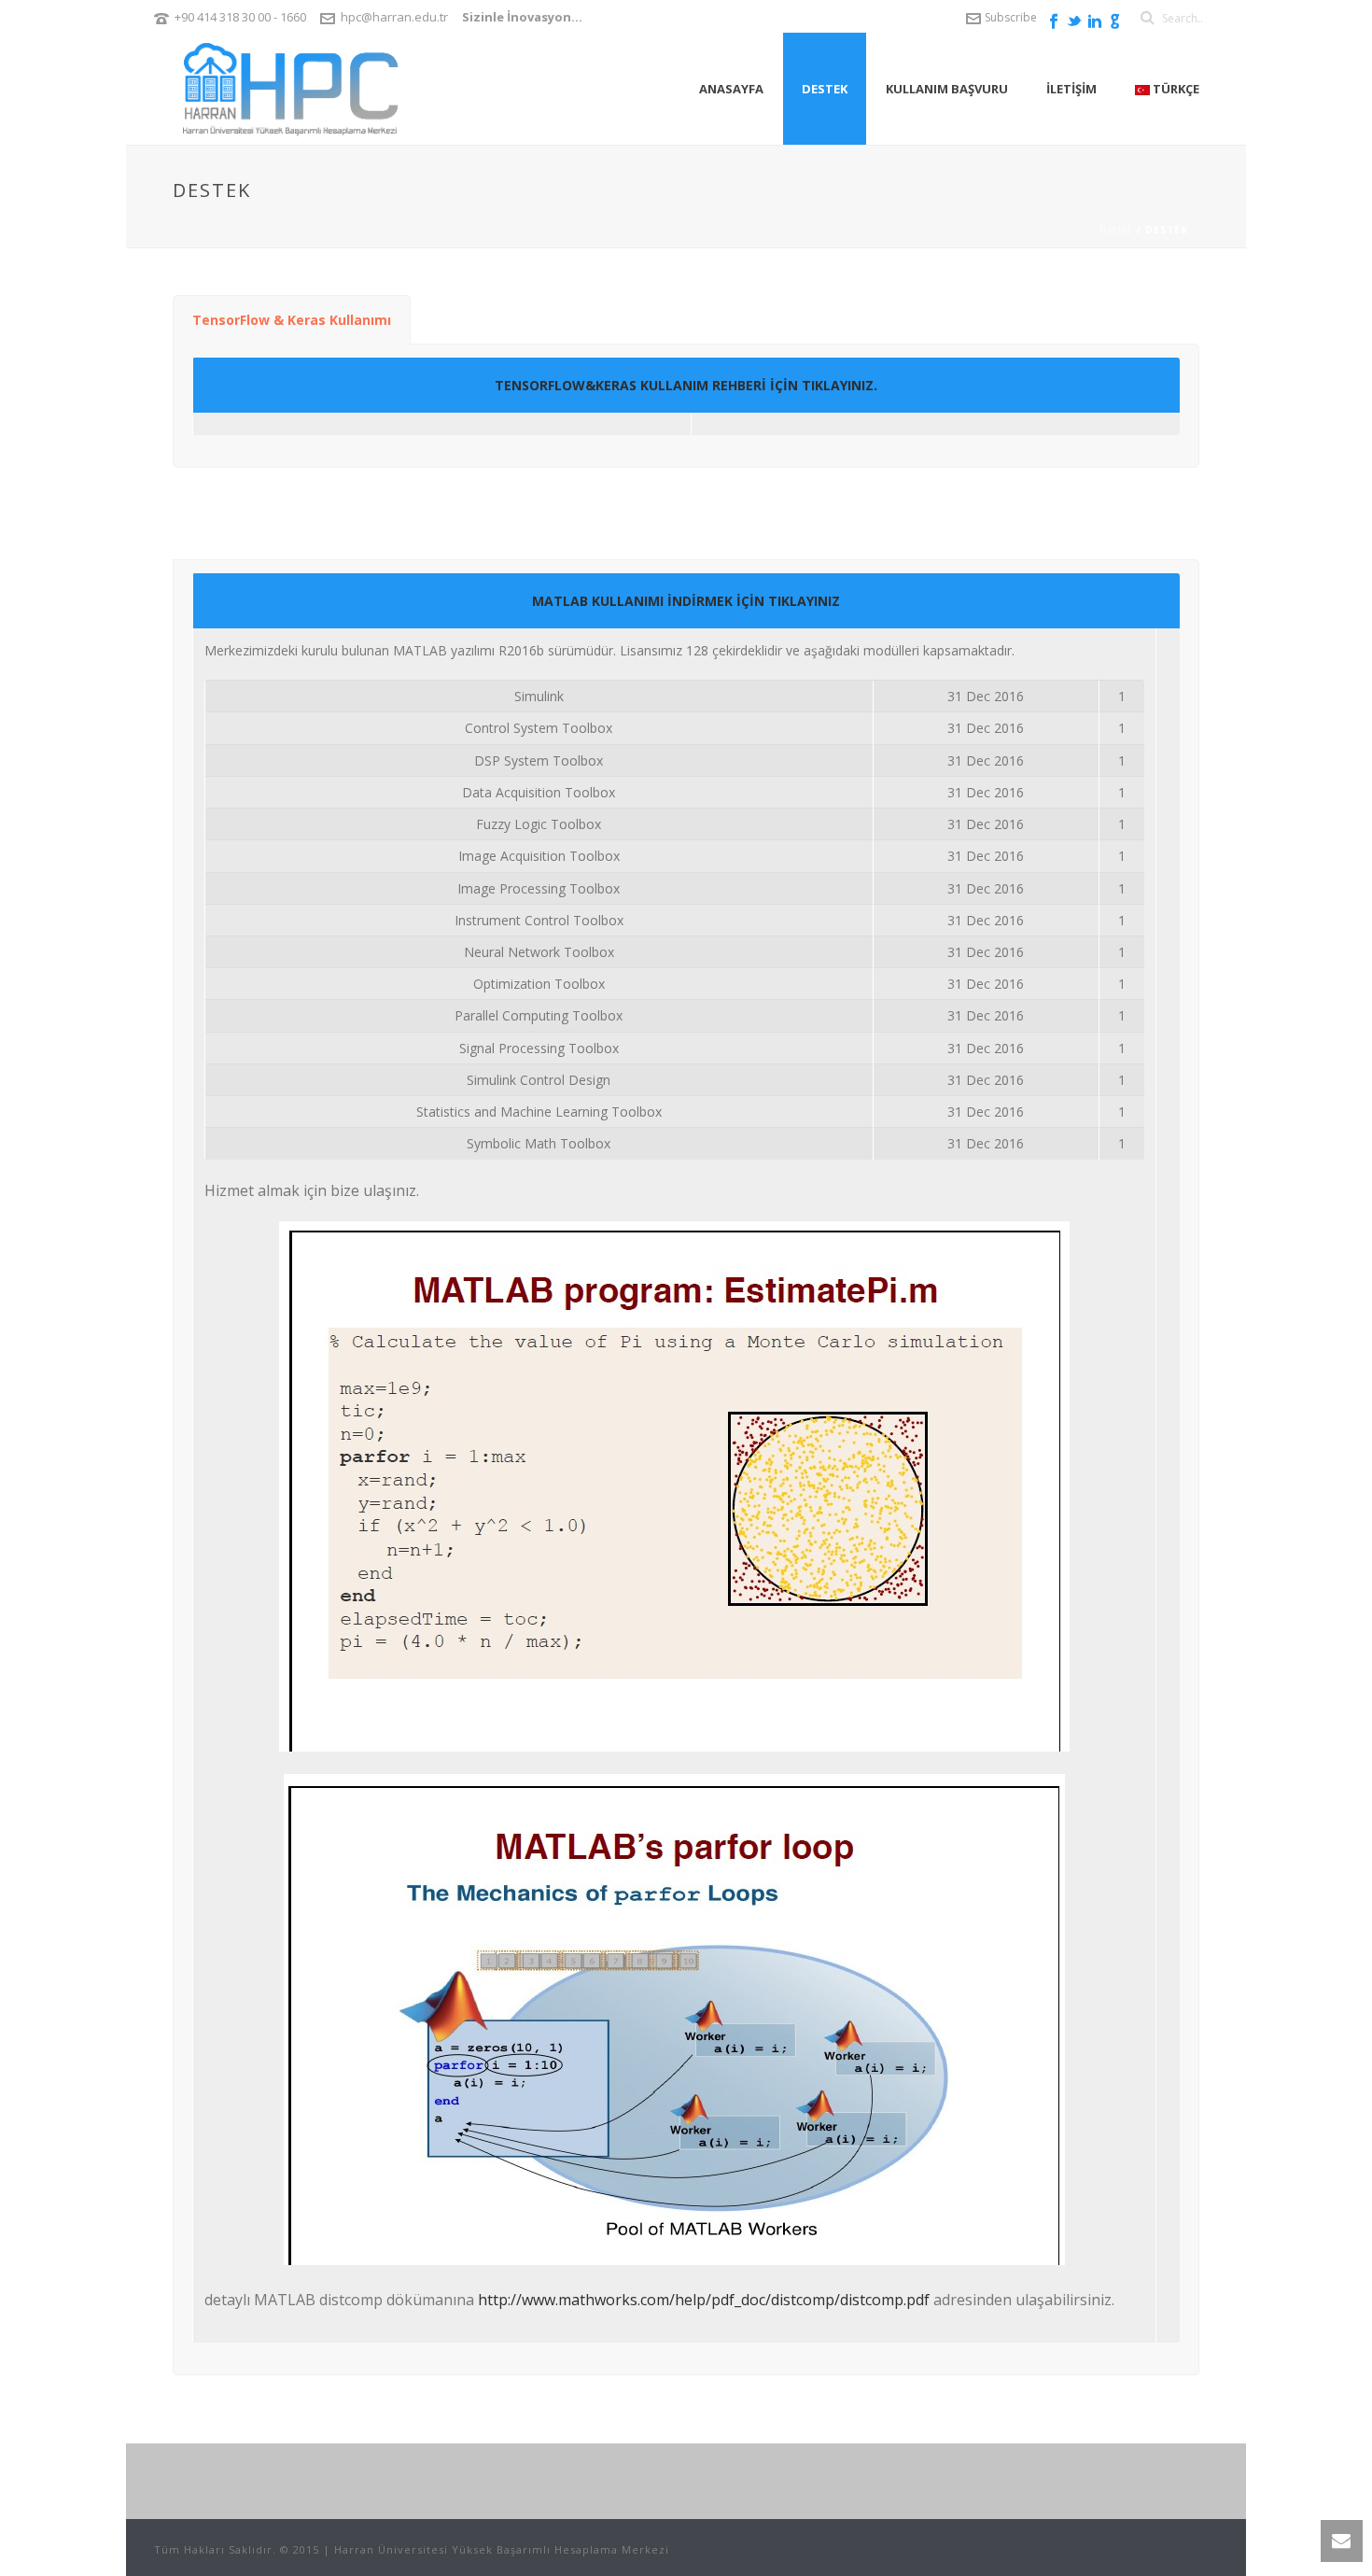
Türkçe (1175, 89)
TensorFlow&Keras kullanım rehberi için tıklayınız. (686, 385)
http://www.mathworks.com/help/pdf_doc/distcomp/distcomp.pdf (704, 2300)
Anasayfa (731, 89)
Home (1116, 230)
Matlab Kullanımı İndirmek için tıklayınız (686, 601)
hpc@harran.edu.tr (394, 17)
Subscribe (1011, 17)
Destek (825, 89)
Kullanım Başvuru (947, 89)
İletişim (1071, 89)
